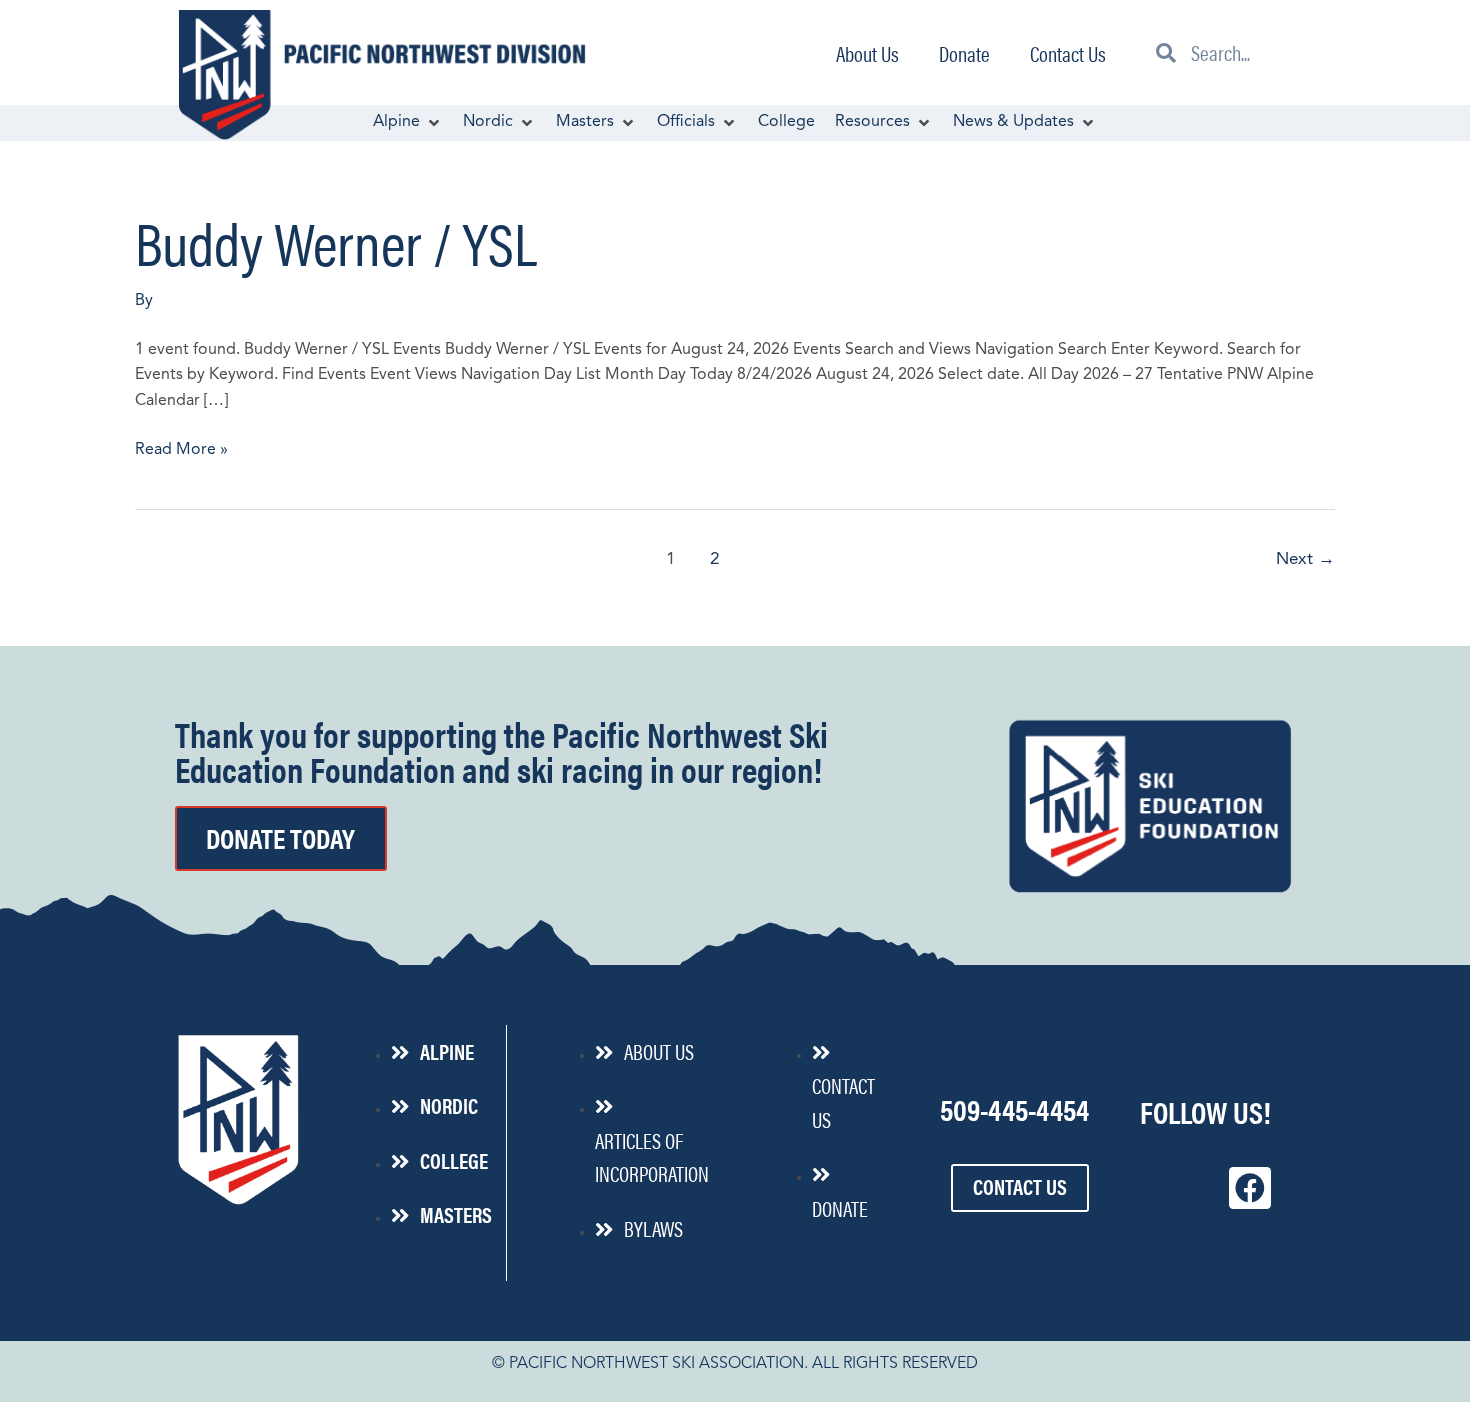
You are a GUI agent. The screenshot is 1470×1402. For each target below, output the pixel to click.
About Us (867, 53)
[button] (408, 123)
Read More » (181, 448)
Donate (964, 53)
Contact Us (1068, 53)
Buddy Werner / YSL (336, 241)
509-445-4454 (1014, 1108)
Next (1305, 559)
